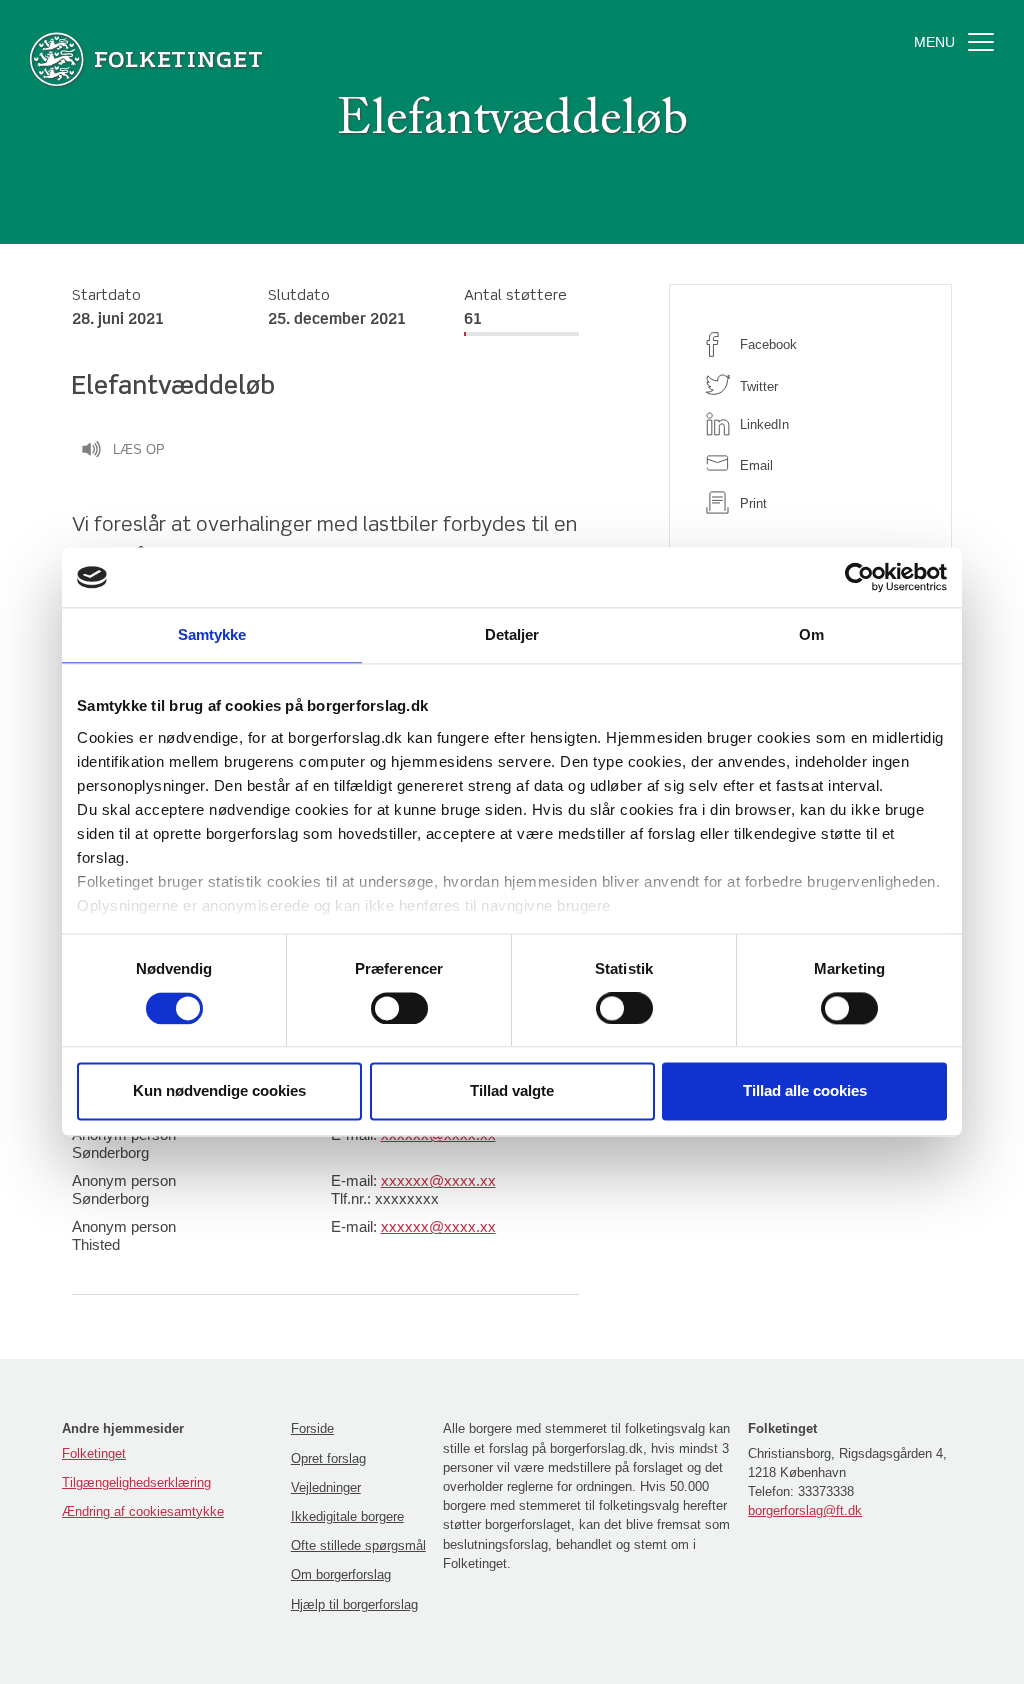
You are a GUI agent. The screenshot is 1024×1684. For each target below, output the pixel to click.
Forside (312, 1428)
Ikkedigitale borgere (347, 1516)
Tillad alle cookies (805, 1091)
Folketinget (94, 1453)
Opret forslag (328, 1458)
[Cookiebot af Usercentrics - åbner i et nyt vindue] (859, 577)
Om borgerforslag (341, 1574)
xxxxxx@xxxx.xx (438, 1180)
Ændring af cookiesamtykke (143, 1511)
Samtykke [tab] (212, 634)
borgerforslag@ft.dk (805, 1510)
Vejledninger (326, 1487)
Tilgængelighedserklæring (136, 1482)
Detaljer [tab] (512, 634)
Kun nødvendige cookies (219, 1091)
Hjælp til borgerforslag (354, 1604)
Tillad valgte (512, 1091)
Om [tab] (811, 634)
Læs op (139, 449)
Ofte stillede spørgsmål (358, 1545)
